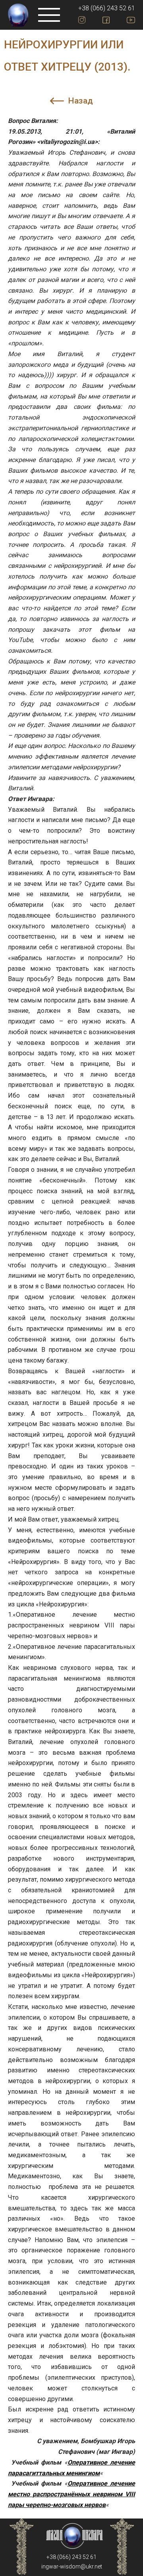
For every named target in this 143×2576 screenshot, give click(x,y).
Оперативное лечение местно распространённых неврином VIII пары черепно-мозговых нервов (71, 2494)
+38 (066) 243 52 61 (107, 8)
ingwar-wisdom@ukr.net (72, 2566)
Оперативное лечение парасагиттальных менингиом (71, 2468)
